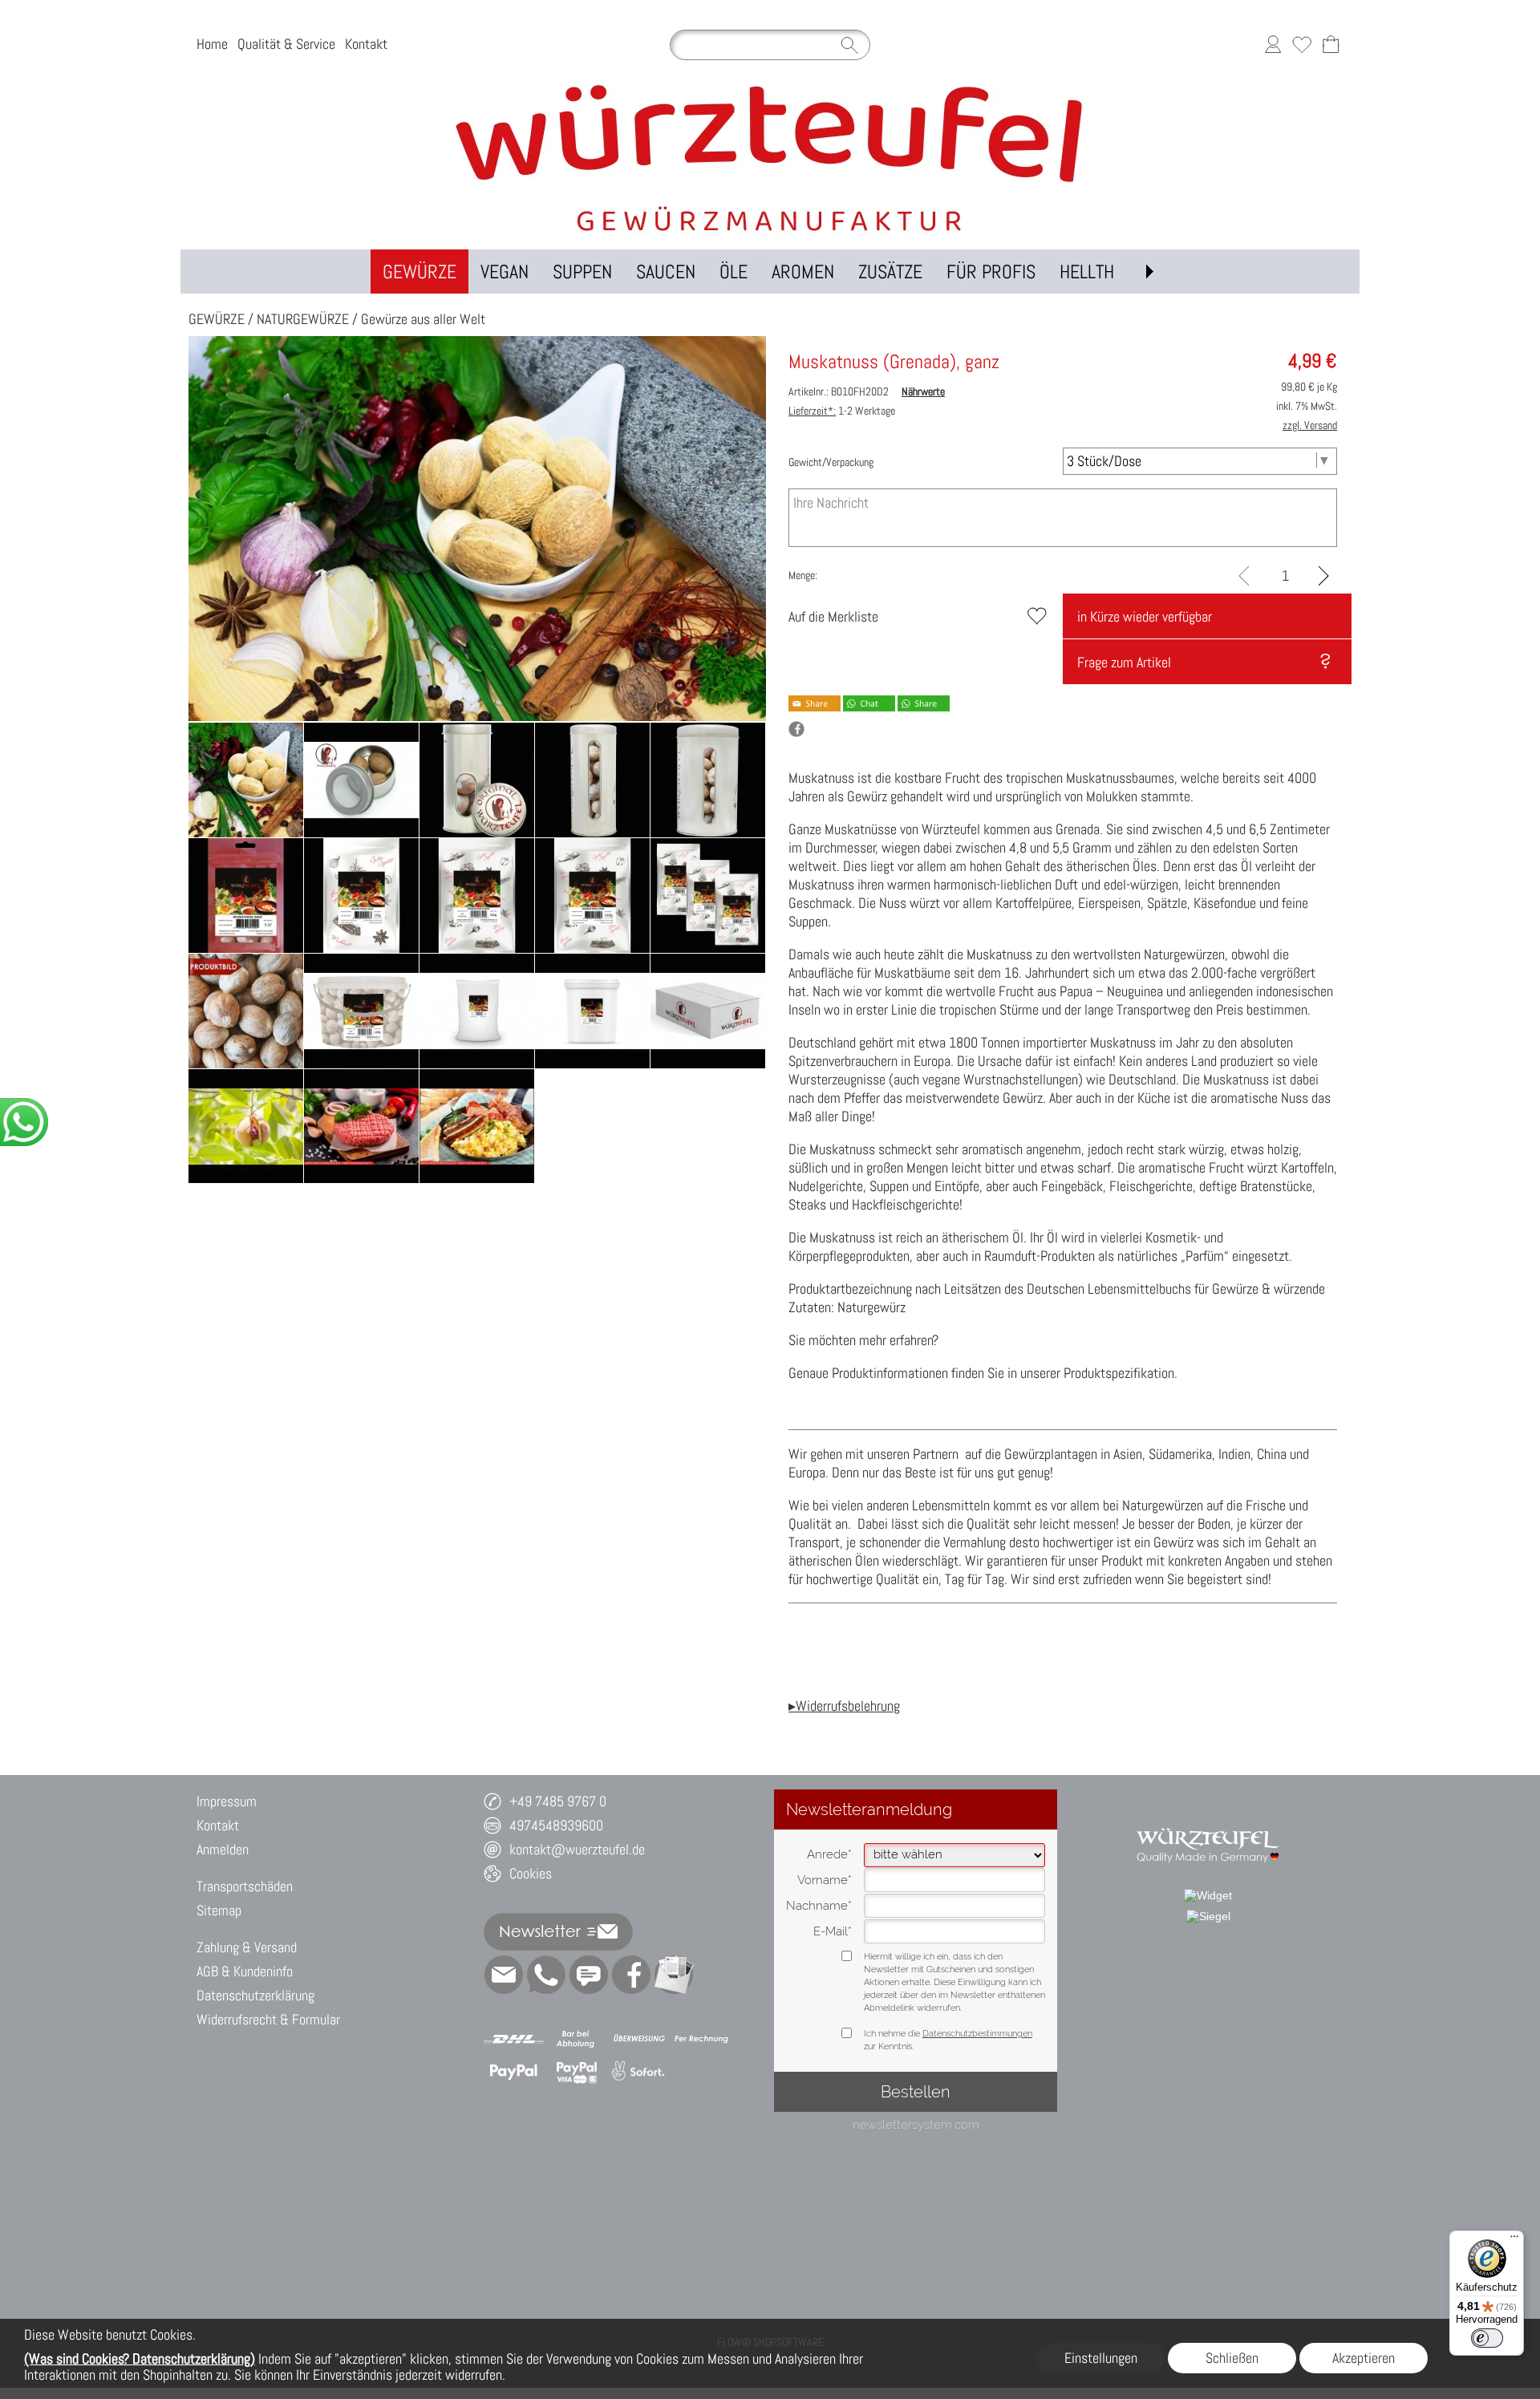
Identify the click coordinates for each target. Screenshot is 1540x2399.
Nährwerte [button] (923, 391)
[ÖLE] (734, 272)
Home (212, 45)
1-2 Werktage (842, 411)
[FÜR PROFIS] (991, 272)
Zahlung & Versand (247, 1947)
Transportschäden (245, 1886)
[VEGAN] (505, 272)
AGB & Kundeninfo (245, 1971)
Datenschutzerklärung (255, 1995)
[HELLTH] (1087, 272)
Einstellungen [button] (1101, 2358)
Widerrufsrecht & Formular (268, 2019)
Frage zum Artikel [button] (1124, 662)
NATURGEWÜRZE (303, 319)
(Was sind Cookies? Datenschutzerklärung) (140, 2358)
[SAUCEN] (666, 272)
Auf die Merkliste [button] (833, 616)
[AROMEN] (803, 272)
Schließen (1232, 2358)
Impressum (227, 1801)
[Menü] (1514, 2240)
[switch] (1487, 2338)
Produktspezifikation (1119, 1373)
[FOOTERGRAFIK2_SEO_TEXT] (1208, 1820)
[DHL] (514, 2039)
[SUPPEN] (582, 272)
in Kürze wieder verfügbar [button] (1145, 616)
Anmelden (223, 1849)
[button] (1149, 272)
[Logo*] (770, 87)
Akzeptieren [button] (1364, 2358)
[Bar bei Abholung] (576, 2039)
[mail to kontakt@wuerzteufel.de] (504, 1975)
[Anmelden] (1273, 45)
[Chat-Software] (589, 1975)
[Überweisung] (639, 2039)
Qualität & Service (286, 45)
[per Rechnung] (701, 2039)
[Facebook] (631, 1975)
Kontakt (366, 45)
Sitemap (219, 1910)
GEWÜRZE (217, 319)
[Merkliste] (1302, 45)
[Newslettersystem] (674, 1975)
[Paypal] (514, 2072)
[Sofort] (639, 2072)
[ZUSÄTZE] (890, 272)
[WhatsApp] (546, 1975)
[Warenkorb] (1331, 45)
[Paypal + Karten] (576, 2072)
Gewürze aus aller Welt (423, 319)
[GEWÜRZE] (419, 272)
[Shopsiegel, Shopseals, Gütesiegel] (1208, 1895)
